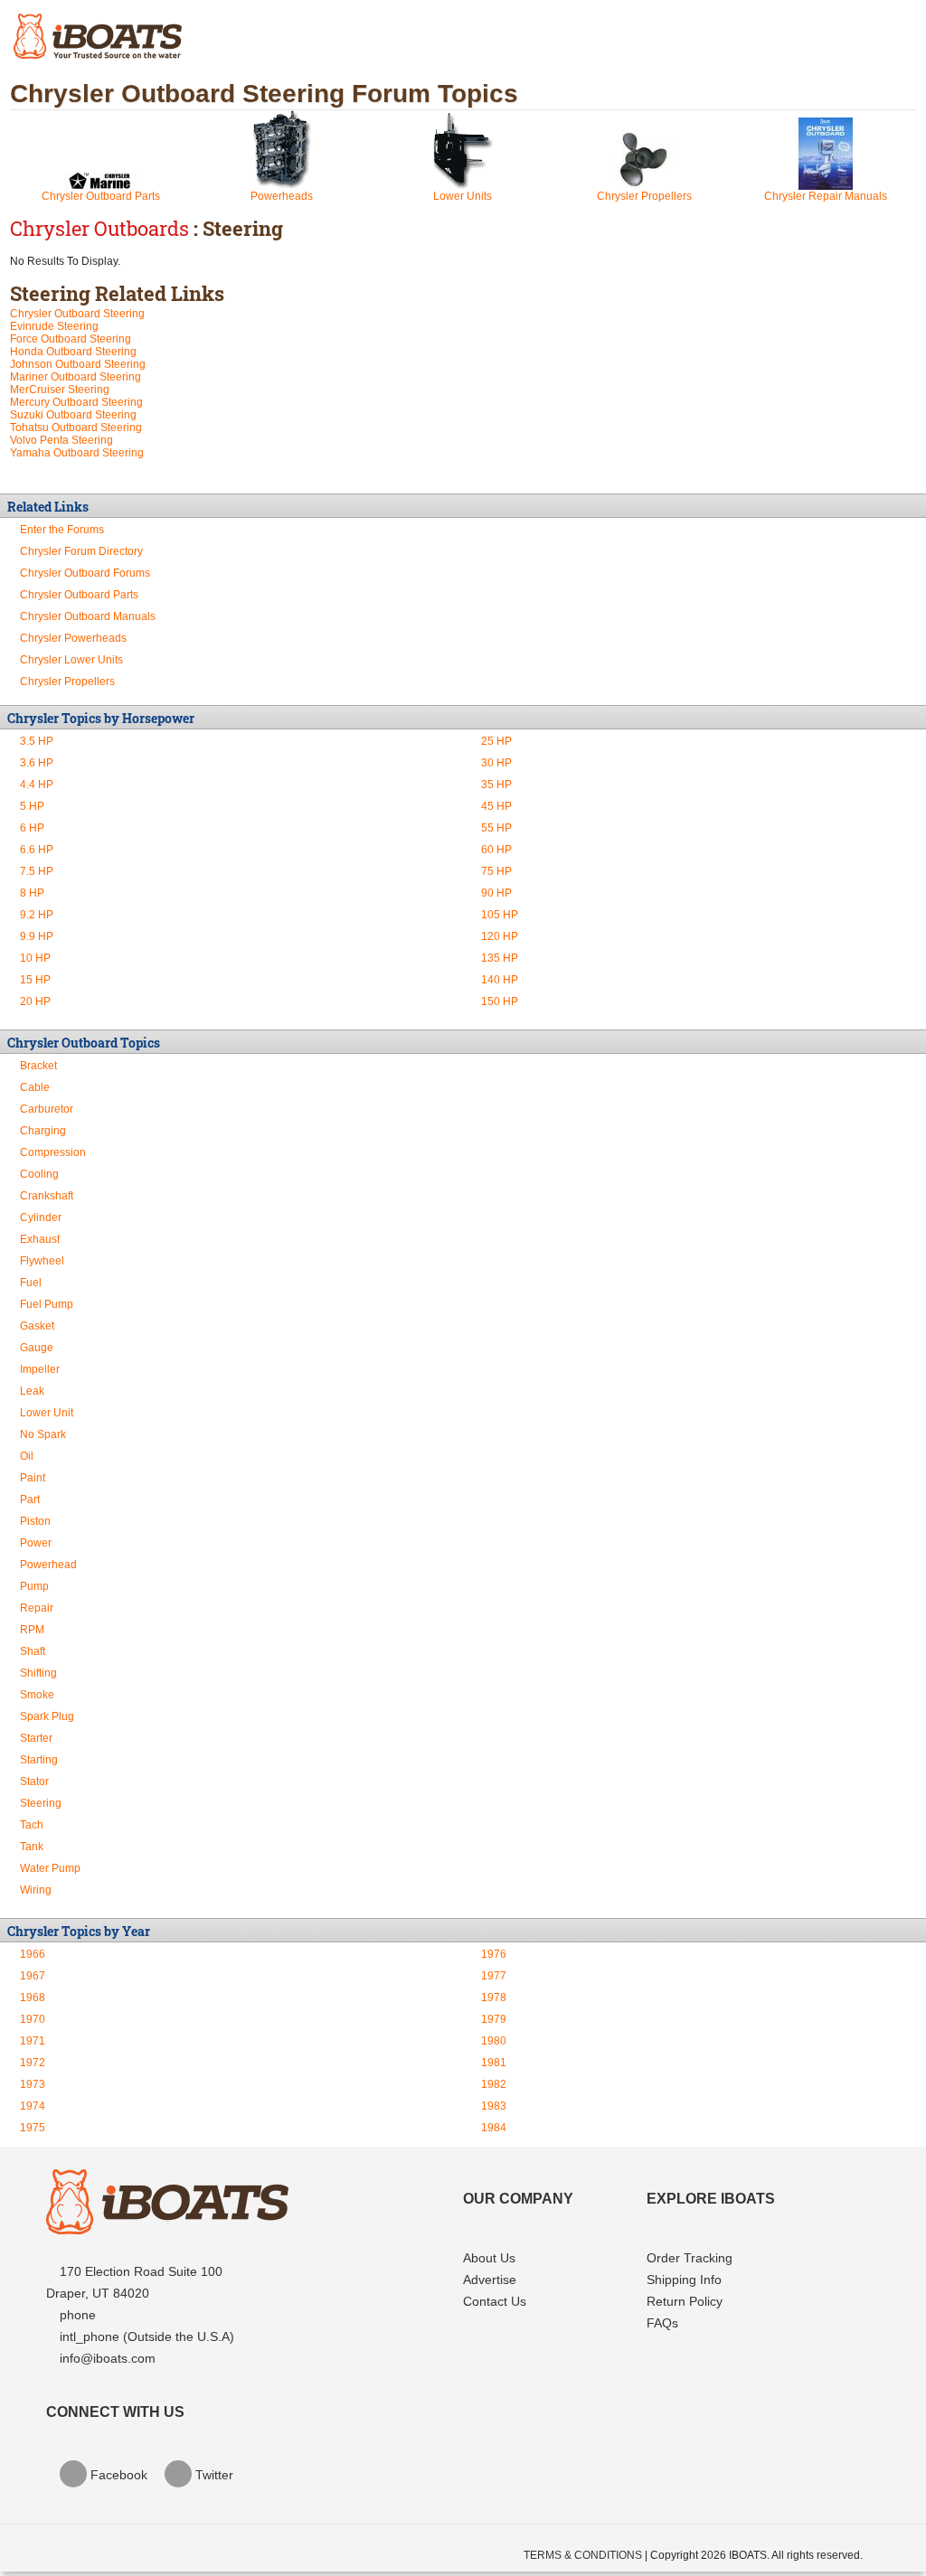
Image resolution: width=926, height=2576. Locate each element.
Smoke (37, 1695)
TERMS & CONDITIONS (583, 2555)
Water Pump (50, 1868)
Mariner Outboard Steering (76, 377)
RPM (32, 1630)
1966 (33, 1954)
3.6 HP (37, 763)
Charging (43, 1131)
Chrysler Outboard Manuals (88, 616)
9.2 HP (37, 915)
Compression (53, 1152)
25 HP (496, 741)
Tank (32, 1847)
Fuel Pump (47, 1304)
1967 (33, 1976)
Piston (35, 1521)
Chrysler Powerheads (73, 638)
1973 (33, 2084)
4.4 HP (37, 785)
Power (36, 1543)
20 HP (35, 1001)
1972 (33, 2063)
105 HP (500, 915)
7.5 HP (37, 871)
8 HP (32, 893)
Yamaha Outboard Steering (77, 453)
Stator (34, 1782)
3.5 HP (37, 741)
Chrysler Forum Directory (81, 551)
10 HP (35, 958)
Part (30, 1500)
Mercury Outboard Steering (76, 402)
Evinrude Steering (54, 326)
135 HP (500, 958)
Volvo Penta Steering (61, 440)
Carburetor (47, 1109)
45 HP (496, 806)
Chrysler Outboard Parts (101, 196)
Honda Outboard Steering (73, 352)
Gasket (37, 1326)
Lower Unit (47, 1413)
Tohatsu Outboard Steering (76, 428)
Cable (35, 1087)
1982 (494, 2084)
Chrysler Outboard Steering (77, 314)
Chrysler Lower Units (71, 660)
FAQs (662, 2323)
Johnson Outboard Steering (78, 364)
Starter (36, 1738)
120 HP (500, 936)
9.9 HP (37, 936)
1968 (33, 1998)
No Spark (43, 1434)
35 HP (496, 785)
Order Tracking (690, 2258)
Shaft (33, 1651)
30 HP (496, 763)
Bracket (38, 1066)
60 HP (496, 850)
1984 (494, 2128)
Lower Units (463, 196)
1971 (33, 2041)
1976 (494, 1954)
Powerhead (48, 1565)
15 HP (35, 980)
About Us (489, 2258)
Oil (27, 1456)
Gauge (37, 1348)
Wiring (36, 1890)
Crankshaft (47, 1196)
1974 (33, 2106)
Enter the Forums (62, 530)
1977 (494, 1976)
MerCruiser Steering (60, 390)
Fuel (31, 1283)
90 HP (496, 893)
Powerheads (282, 196)
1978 (494, 1998)
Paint (33, 1478)
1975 (33, 2128)
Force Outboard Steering (71, 339)
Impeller (40, 1369)
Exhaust (40, 1239)
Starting (39, 1760)
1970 (33, 2019)
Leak (32, 1391)
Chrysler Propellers (644, 196)
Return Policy (685, 2301)
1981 (494, 2063)
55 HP (496, 828)
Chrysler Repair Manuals (826, 196)
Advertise (490, 2280)
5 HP (32, 806)
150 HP (500, 1001)
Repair (37, 1608)
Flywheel (42, 1261)
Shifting (38, 1673)
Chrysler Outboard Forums (85, 573)
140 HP (500, 980)
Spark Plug (47, 1716)
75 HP (496, 871)
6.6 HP (37, 850)
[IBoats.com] (167, 2230)
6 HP (32, 828)
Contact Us (495, 2301)
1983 (494, 2106)
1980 (494, 2041)
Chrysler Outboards (99, 228)
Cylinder (41, 1217)
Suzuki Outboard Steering (73, 415)
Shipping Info (684, 2280)
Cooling (39, 1174)
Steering (41, 1803)
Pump (34, 1586)
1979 (494, 2019)
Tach (32, 1825)
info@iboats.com (108, 2358)
